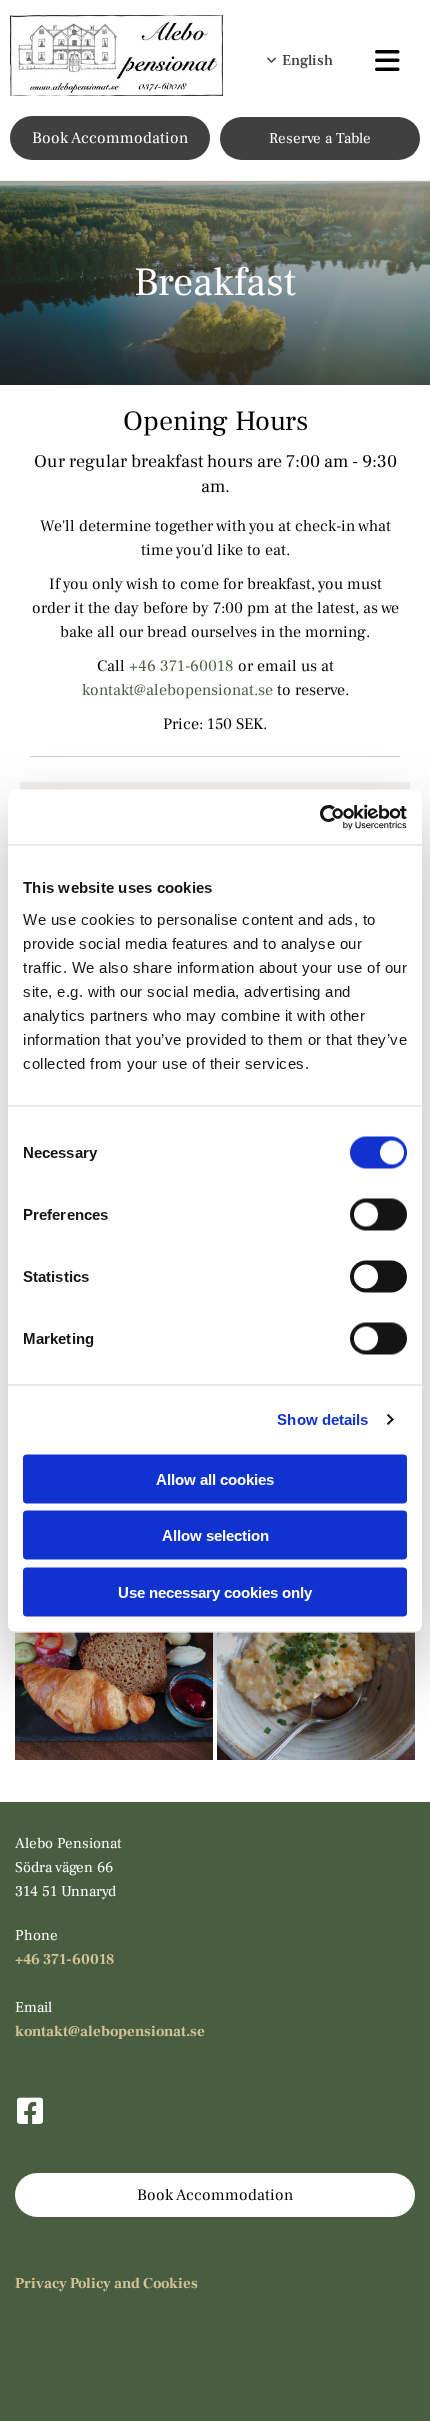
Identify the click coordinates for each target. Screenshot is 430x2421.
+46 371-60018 (181, 666)
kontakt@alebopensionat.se (177, 690)
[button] (386, 63)
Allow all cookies (215, 1478)
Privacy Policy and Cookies (106, 2283)
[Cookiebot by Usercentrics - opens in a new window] (319, 817)
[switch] (378, 1214)
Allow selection (215, 1535)
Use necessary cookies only (215, 1591)
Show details (322, 1419)
